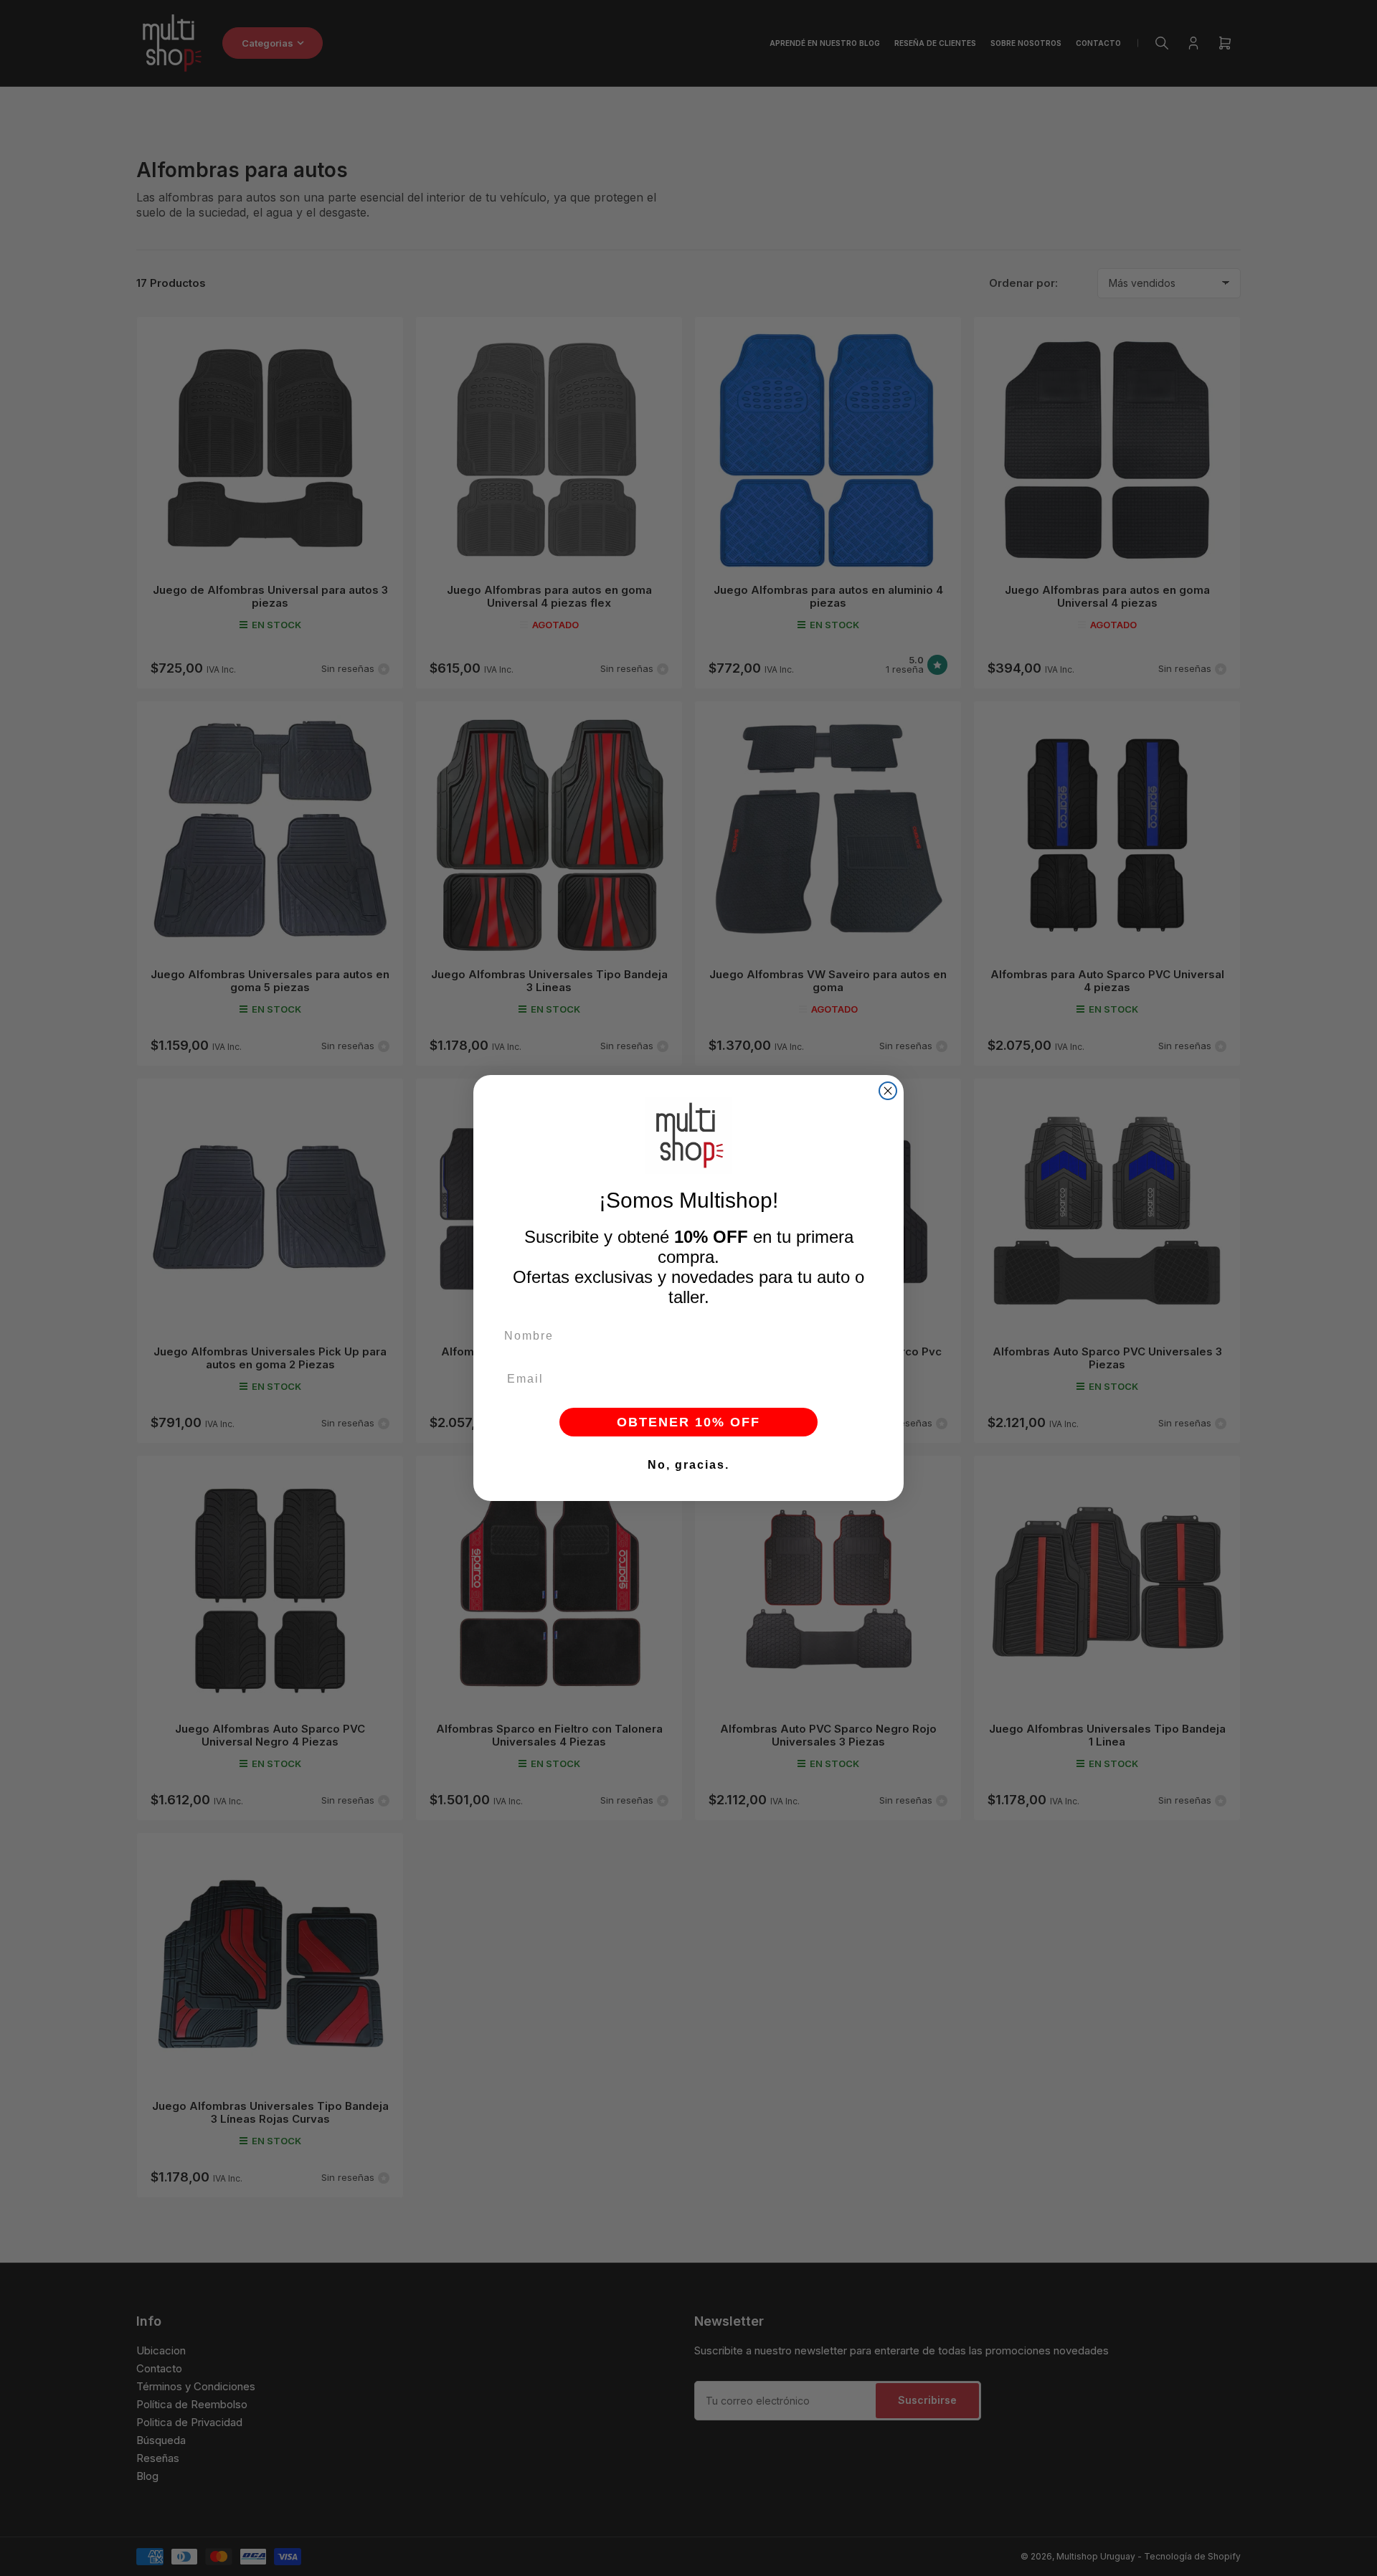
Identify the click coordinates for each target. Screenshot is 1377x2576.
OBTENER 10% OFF (688, 1422)
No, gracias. (688, 1465)
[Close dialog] (888, 1091)
